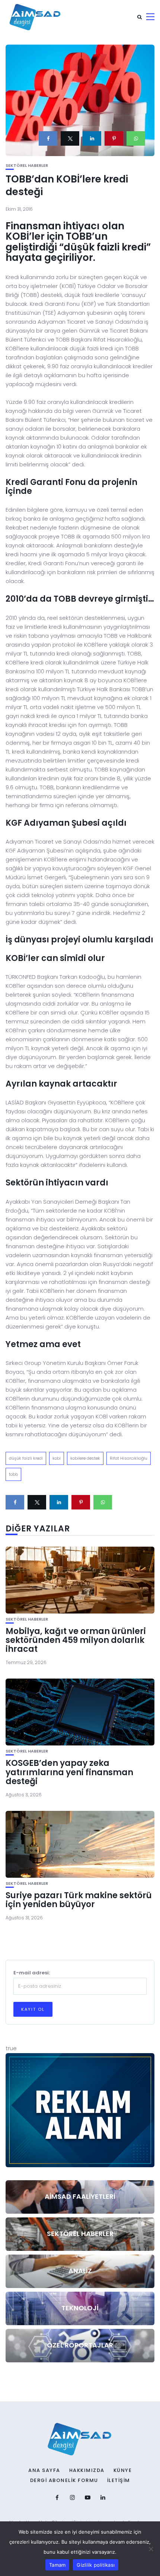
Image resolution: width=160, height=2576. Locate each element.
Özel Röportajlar (80, 2345)
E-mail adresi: (32, 1973)
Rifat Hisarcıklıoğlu (129, 1458)
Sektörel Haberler (27, 166)
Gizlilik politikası (96, 2565)
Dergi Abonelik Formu (64, 2480)
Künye (123, 2470)
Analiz (80, 2271)
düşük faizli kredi (26, 1458)
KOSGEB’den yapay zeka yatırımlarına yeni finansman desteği (69, 1772)
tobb (13, 1474)
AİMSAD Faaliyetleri (80, 2196)
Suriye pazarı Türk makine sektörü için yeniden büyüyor (79, 1900)
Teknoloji (80, 2308)
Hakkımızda (87, 2470)
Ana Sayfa (44, 2470)
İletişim (119, 2480)
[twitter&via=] (70, 138)
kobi (57, 1458)
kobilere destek (85, 1458)
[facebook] (48, 138)
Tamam (57, 2565)
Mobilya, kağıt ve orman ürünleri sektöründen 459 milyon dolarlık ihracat (76, 1640)
